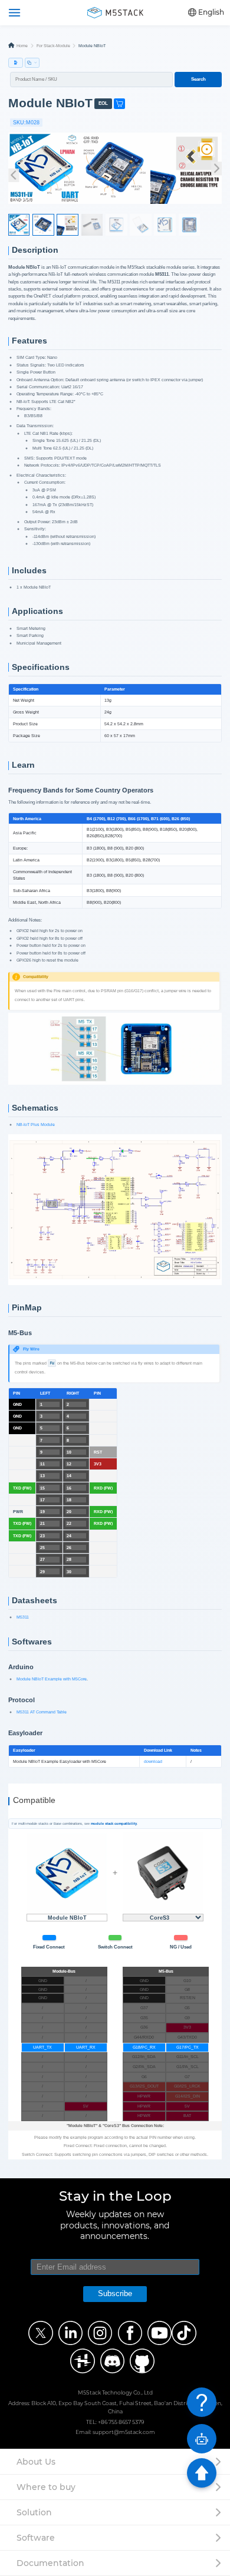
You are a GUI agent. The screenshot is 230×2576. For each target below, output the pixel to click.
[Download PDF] (16, 63)
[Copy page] (32, 63)
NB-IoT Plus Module (36, 1124)
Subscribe (115, 2293)
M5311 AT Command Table (42, 1712)
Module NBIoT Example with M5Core (52, 1679)
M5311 (23, 1617)
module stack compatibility (114, 1824)
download (153, 1761)
